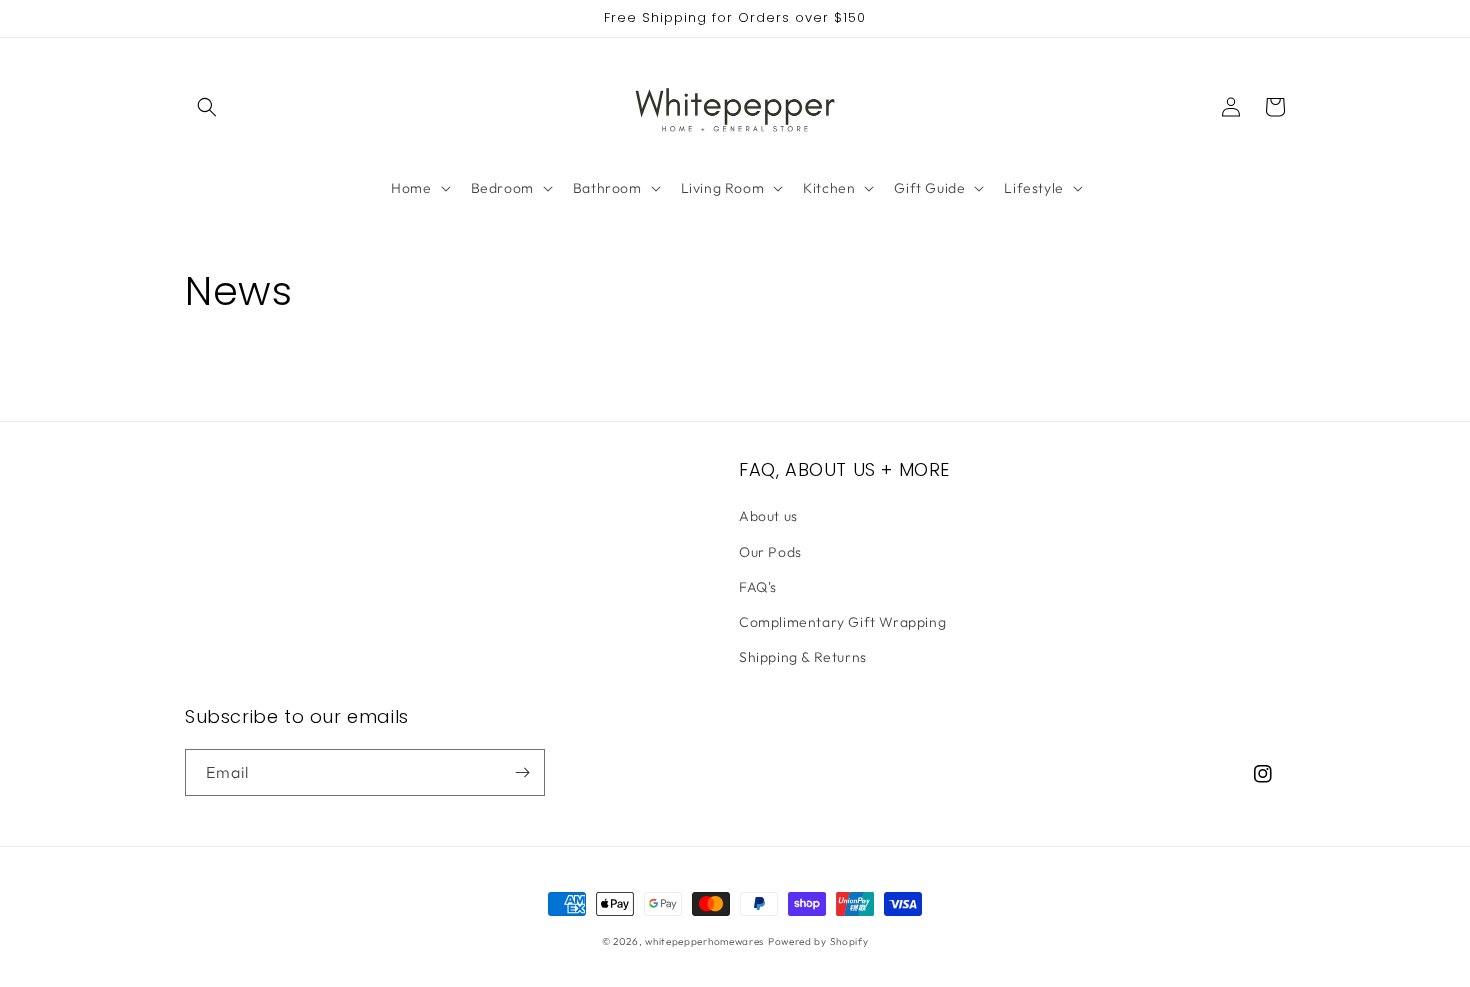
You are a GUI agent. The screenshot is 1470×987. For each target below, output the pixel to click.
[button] (207, 107)
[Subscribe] (522, 772)
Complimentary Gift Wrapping (842, 622)
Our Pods (770, 552)
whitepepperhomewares (704, 941)
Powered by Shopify (818, 941)
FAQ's (758, 587)
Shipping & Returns (803, 657)
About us (768, 516)
